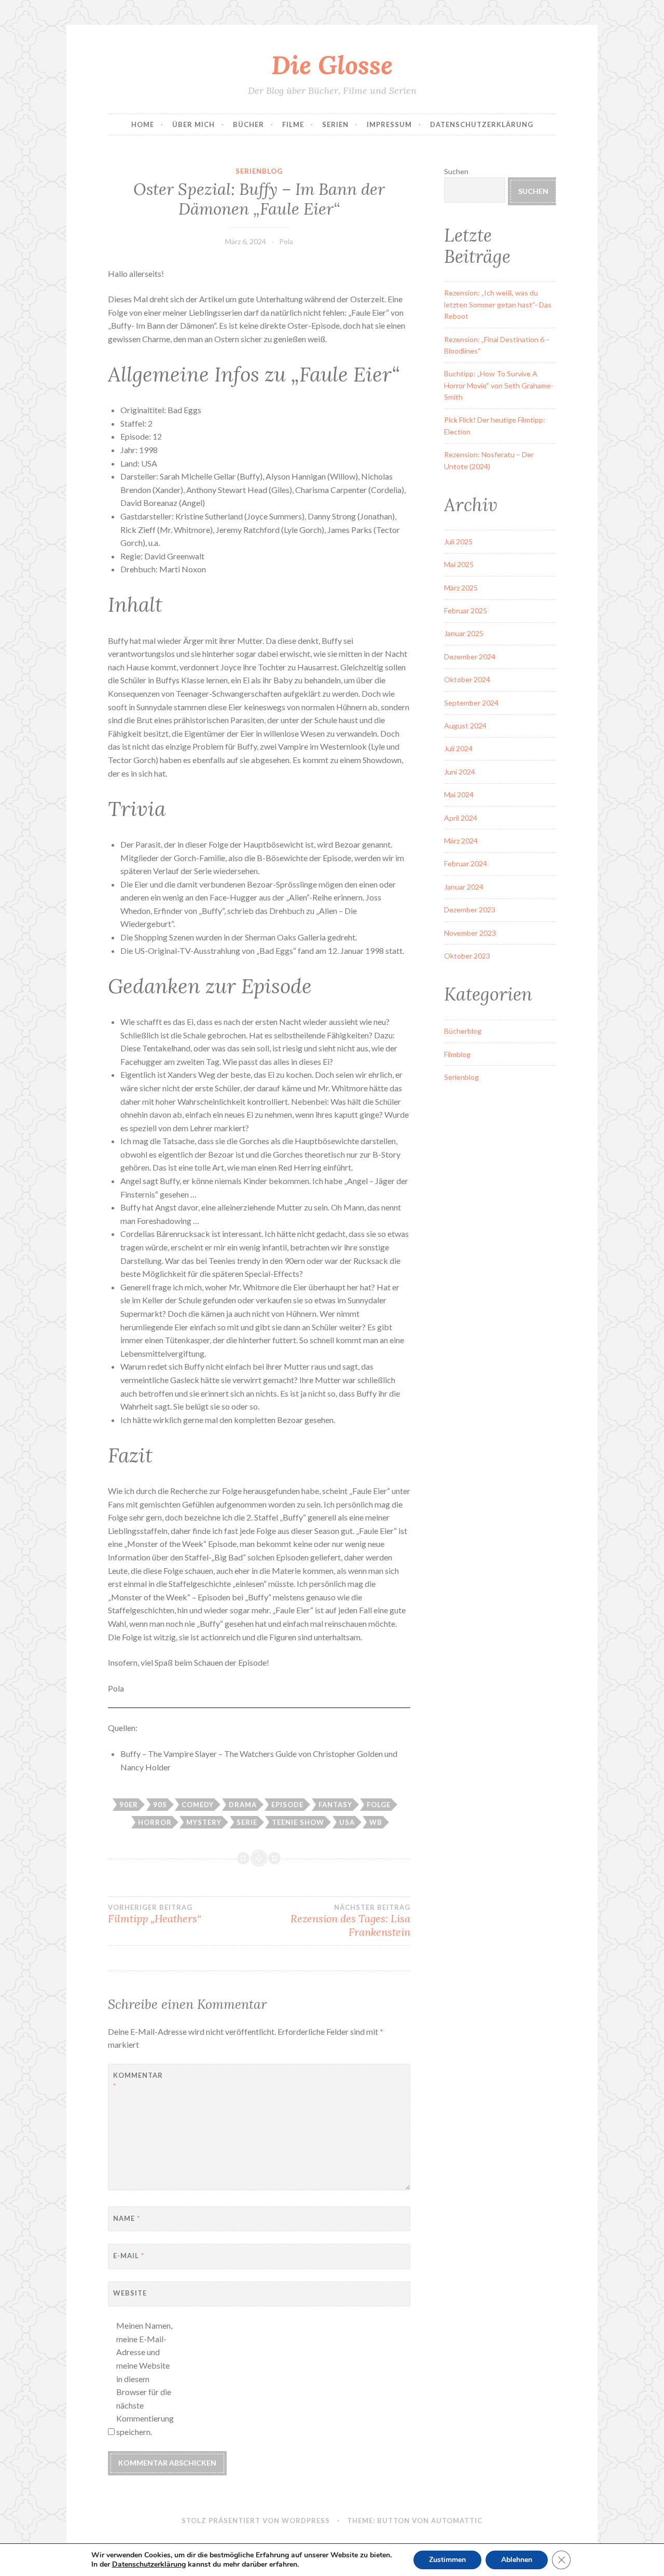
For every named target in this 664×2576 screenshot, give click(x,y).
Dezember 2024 (470, 657)
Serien (335, 124)
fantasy (335, 1805)
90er (129, 1805)
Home (143, 124)
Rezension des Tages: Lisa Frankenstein (350, 1921)
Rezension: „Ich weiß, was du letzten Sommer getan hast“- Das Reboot (498, 304)
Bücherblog (463, 1031)
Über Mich (193, 124)
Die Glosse (332, 65)
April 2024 (461, 818)
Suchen (456, 171)
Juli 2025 (458, 541)
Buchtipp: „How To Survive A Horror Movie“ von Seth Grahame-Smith (499, 385)
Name (127, 2218)
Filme (293, 124)
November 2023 (470, 933)
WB (376, 1822)
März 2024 (461, 841)
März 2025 (461, 588)
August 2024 (465, 726)
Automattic (457, 2521)
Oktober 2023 (467, 956)
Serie (247, 1822)
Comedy (198, 1805)
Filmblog (457, 1054)
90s (160, 1805)
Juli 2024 (458, 748)
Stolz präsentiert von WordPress (256, 2521)
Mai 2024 (459, 794)
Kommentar (138, 2081)
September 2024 (471, 703)
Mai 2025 (459, 564)
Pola (286, 241)
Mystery (204, 1822)
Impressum (389, 124)
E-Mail (129, 2256)
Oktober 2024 (467, 679)
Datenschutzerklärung (482, 124)
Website (130, 2293)
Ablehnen (517, 2560)
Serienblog (259, 171)
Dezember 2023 (470, 910)
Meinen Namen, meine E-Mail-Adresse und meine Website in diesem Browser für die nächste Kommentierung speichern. (144, 2378)
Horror (155, 1822)
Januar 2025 (464, 633)
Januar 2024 (464, 887)
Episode (287, 1805)
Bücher (248, 124)
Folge (379, 1805)
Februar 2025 (466, 610)
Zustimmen (447, 2560)
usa (347, 1822)
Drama (243, 1805)
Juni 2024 (460, 772)
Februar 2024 (466, 863)
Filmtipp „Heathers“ (155, 1914)
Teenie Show (298, 1822)
